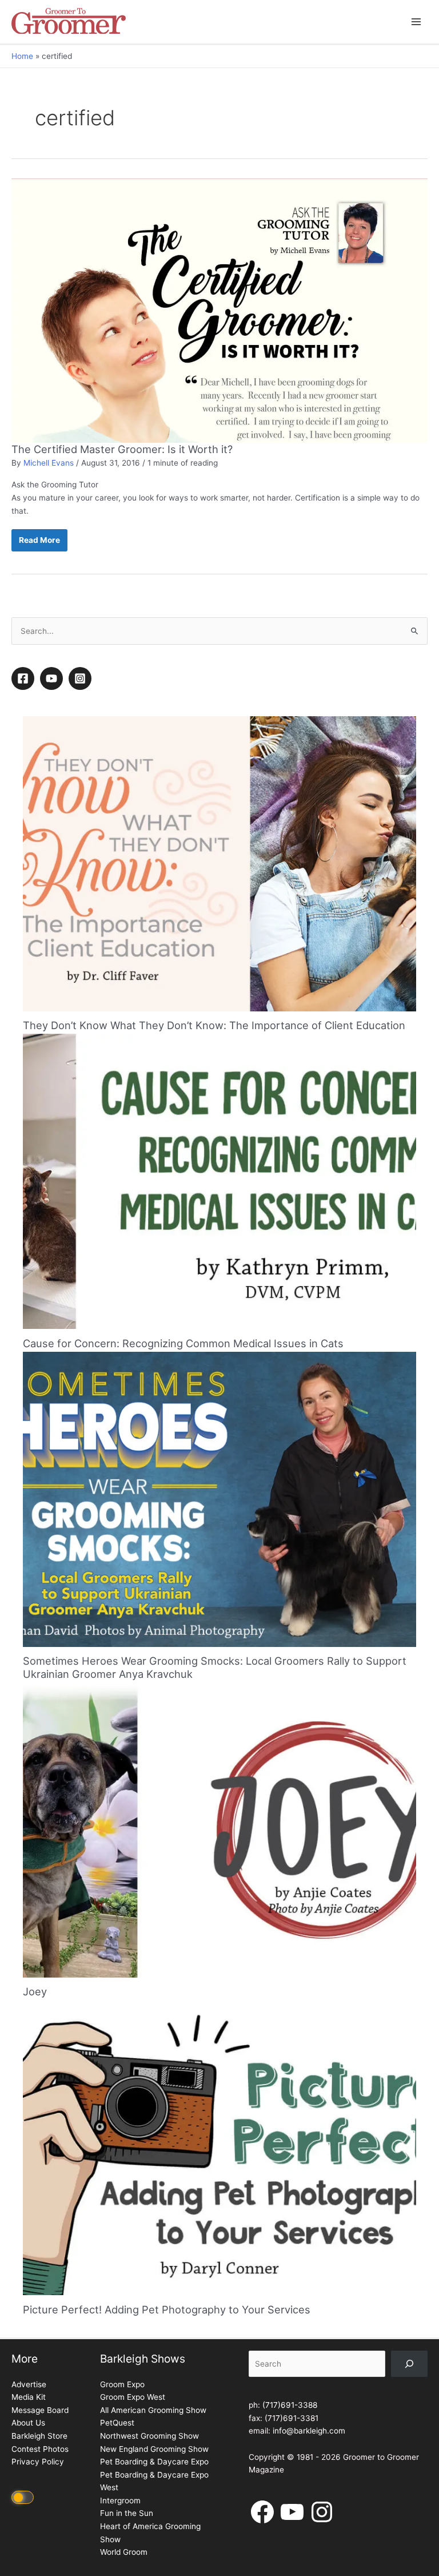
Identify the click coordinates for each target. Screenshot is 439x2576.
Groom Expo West (133, 2397)
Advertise (29, 2384)
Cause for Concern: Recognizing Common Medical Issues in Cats (183, 1343)
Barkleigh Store (39, 2436)
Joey (35, 1991)
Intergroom (120, 2500)
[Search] (409, 2364)
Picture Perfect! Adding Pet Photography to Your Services (167, 2309)
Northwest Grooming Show (149, 2436)
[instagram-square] (82, 678)
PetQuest (117, 2423)
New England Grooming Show (154, 2449)
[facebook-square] (25, 678)
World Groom (124, 2552)
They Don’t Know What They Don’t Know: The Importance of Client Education (214, 1025)
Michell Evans (49, 463)
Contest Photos (40, 2449)
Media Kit (29, 2397)
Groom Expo (122, 2384)
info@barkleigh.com (309, 2431)
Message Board (40, 2410)
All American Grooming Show (153, 2410)
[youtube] (53, 678)
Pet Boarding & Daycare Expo (154, 2462)
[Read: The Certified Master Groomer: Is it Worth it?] (219, 310)
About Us (28, 2423)
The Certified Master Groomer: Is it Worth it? (122, 449)
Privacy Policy (38, 2462)
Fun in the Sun (127, 2513)
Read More (39, 543)
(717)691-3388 (290, 2405)
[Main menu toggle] (416, 22)
